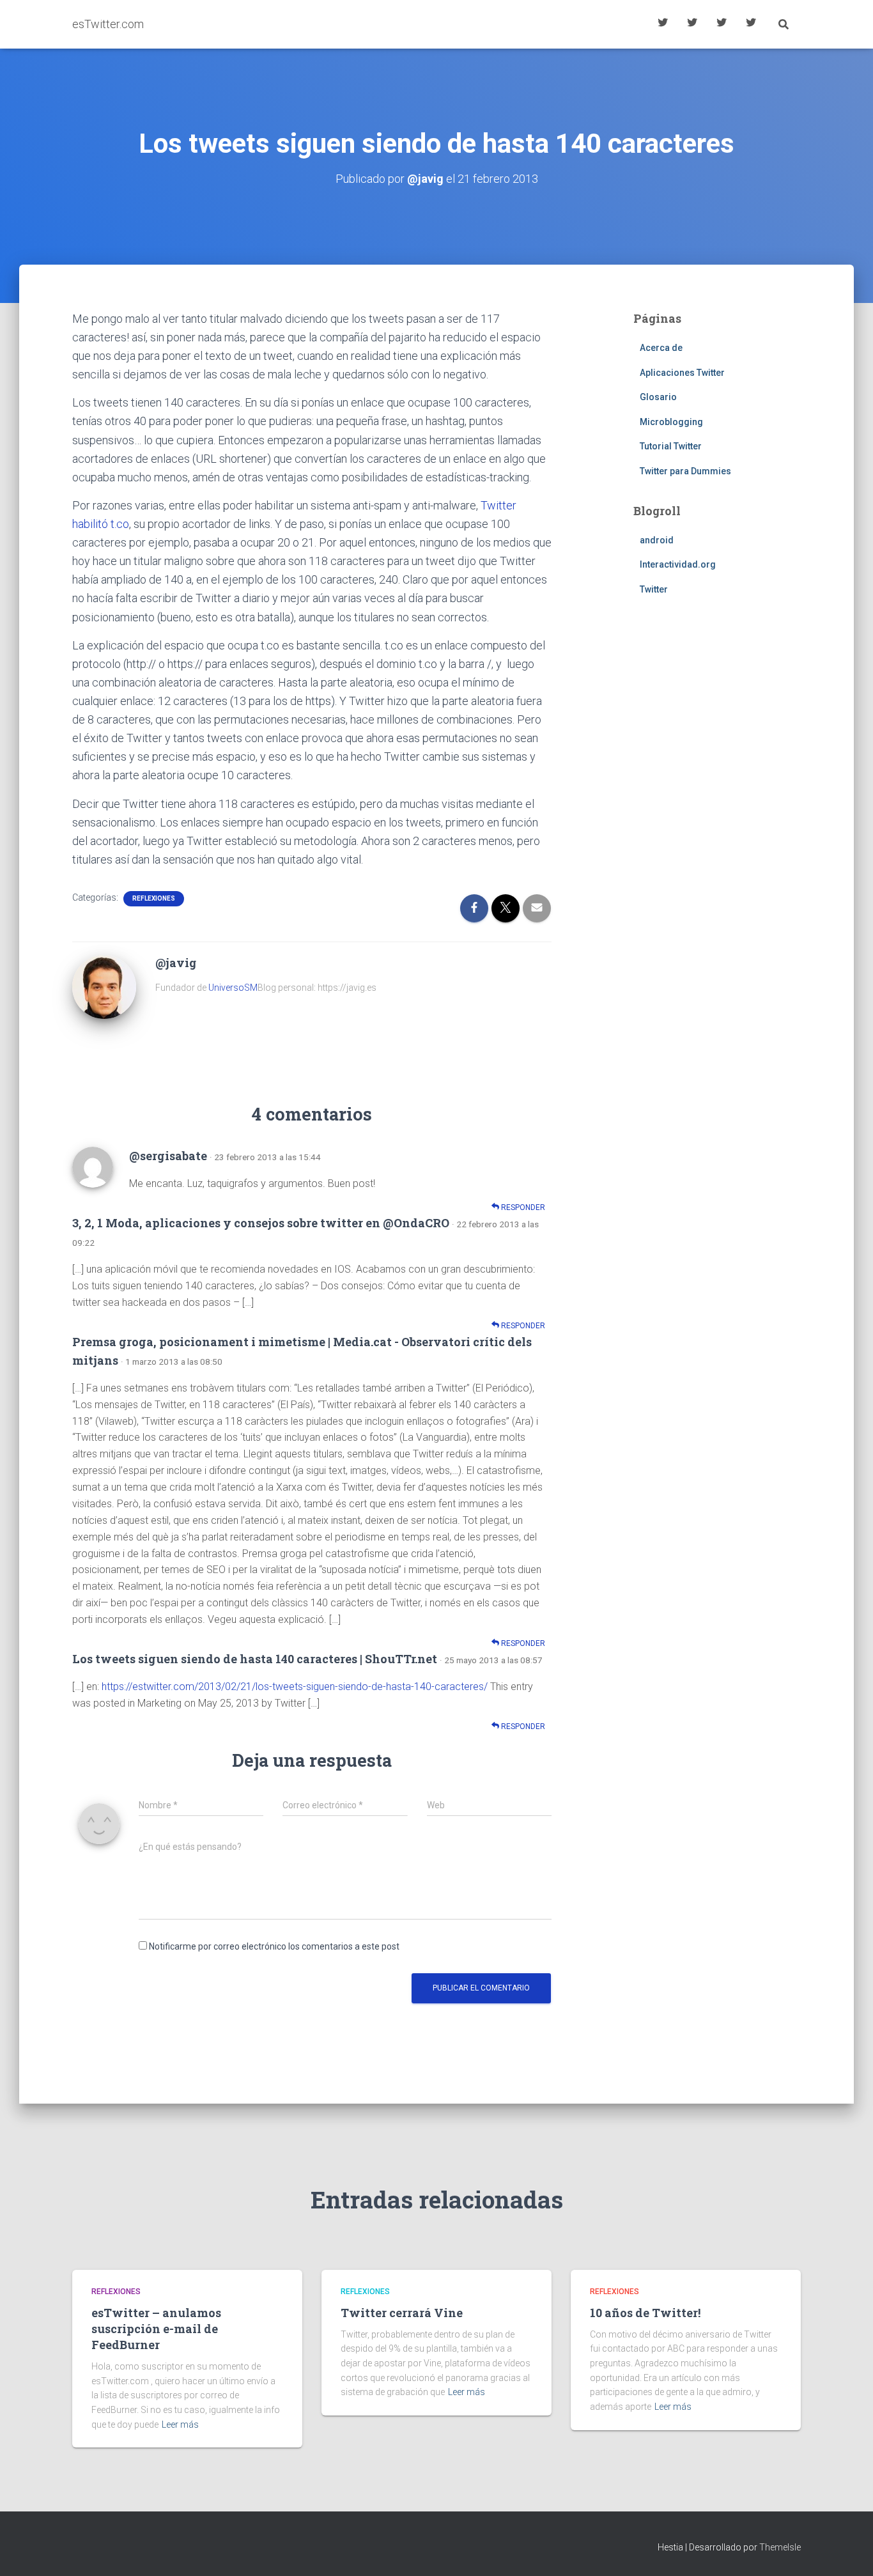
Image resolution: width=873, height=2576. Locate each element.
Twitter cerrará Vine (402, 2313)
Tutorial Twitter (663, 24)
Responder (522, 1207)
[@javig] (104, 986)
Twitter (654, 589)
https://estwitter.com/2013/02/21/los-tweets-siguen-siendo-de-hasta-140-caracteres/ (295, 1687)
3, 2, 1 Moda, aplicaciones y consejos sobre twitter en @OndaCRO (261, 1223)
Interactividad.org (678, 564)
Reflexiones (154, 898)
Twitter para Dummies (685, 471)
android (657, 540)
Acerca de (751, 24)
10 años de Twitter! (645, 2313)
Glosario (722, 24)
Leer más (180, 2425)
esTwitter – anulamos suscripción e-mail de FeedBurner (156, 2329)
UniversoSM (233, 988)
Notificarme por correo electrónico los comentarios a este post (274, 1946)
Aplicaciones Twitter (692, 24)
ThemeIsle (780, 2547)
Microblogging (671, 422)
